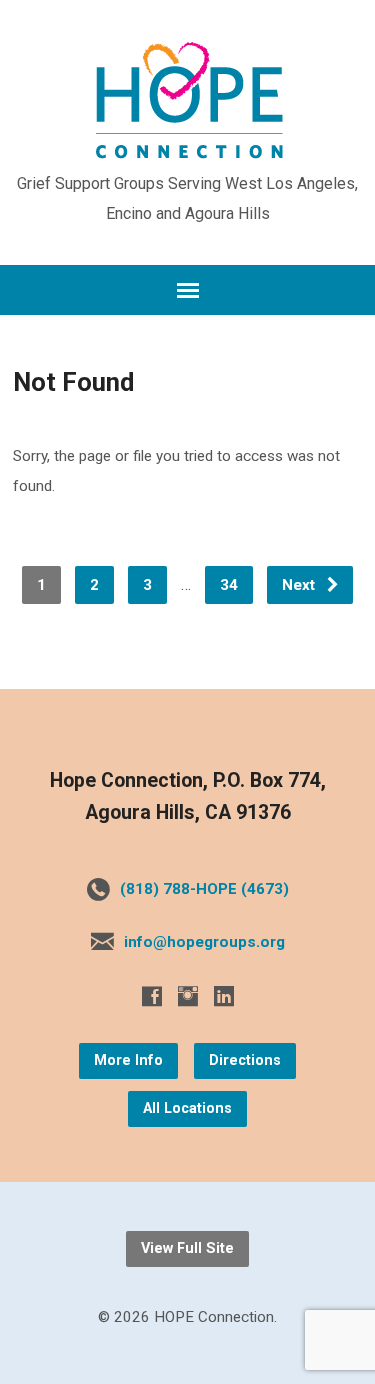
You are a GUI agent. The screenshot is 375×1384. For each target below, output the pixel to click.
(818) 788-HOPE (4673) (204, 889)
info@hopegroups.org (204, 942)
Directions (245, 1060)
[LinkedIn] (224, 996)
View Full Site (187, 1248)
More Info (128, 1060)
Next (300, 585)
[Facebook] (152, 996)
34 (229, 585)
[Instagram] (188, 996)
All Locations (187, 1108)
